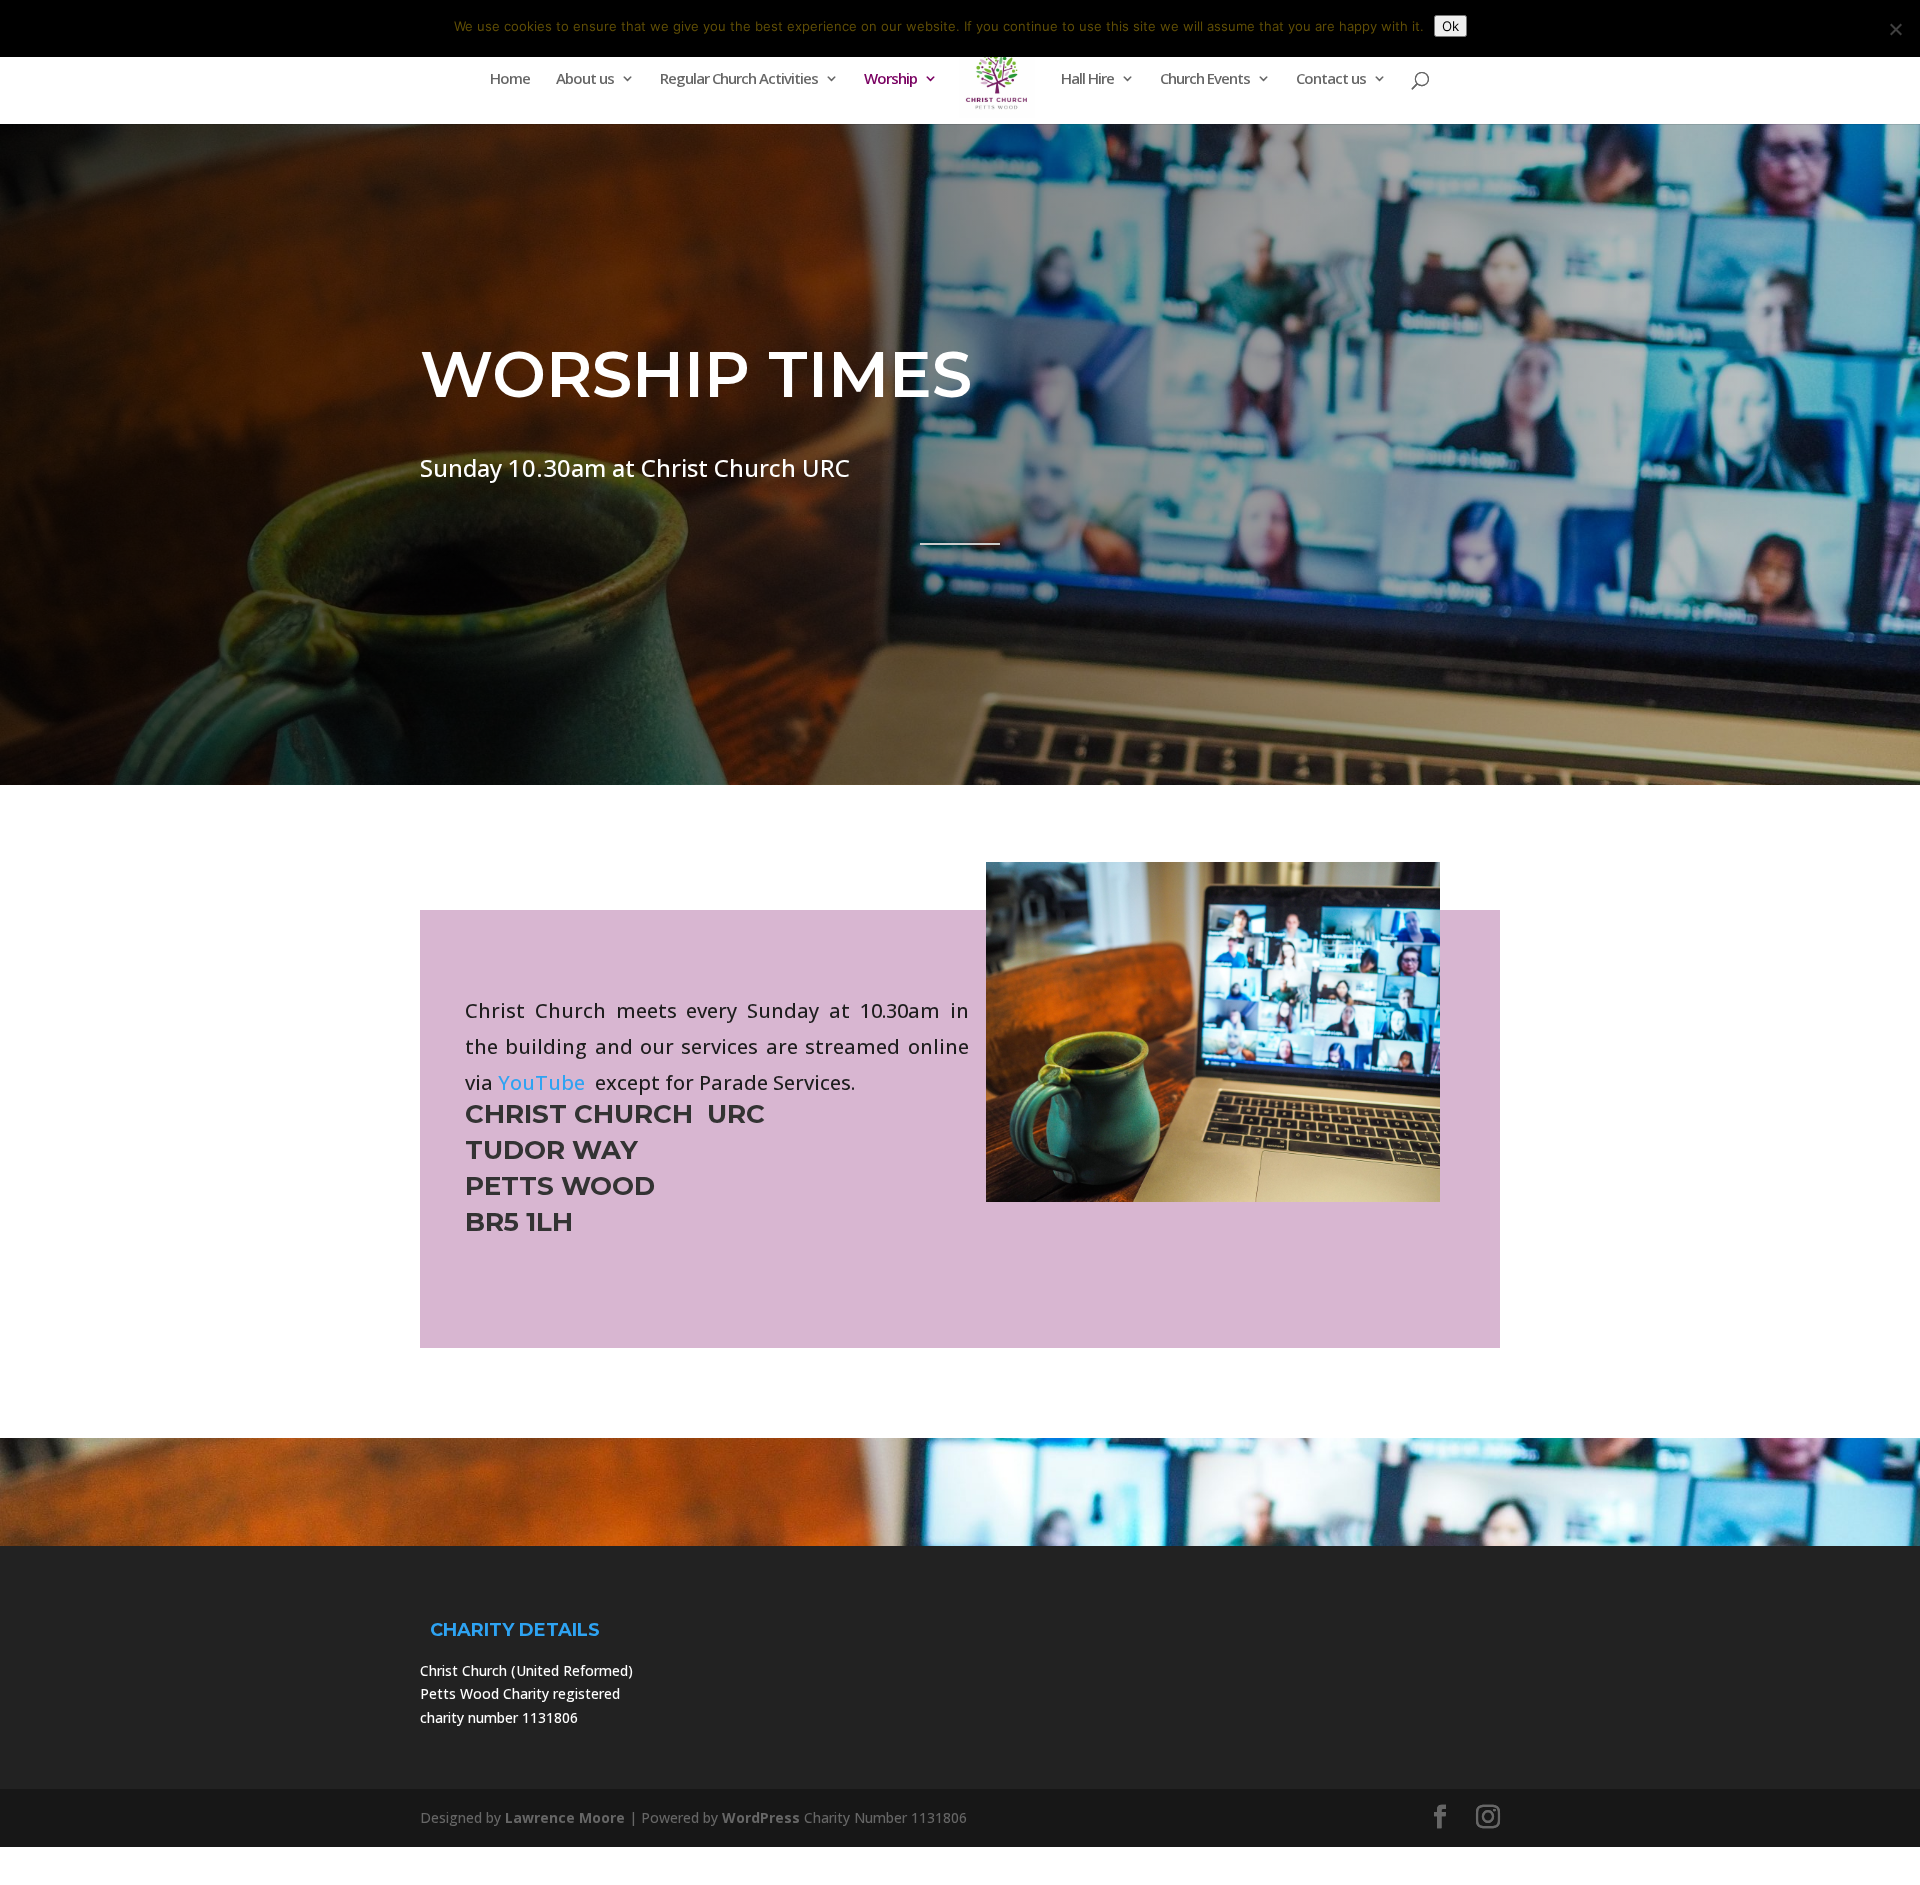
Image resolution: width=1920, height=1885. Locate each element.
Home (510, 79)
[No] (1895, 29)
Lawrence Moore (565, 1817)
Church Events (1205, 79)
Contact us (1331, 79)
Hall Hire (1087, 79)
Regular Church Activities (739, 79)
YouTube (541, 1082)
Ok (1450, 26)
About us (585, 79)
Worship (890, 79)
